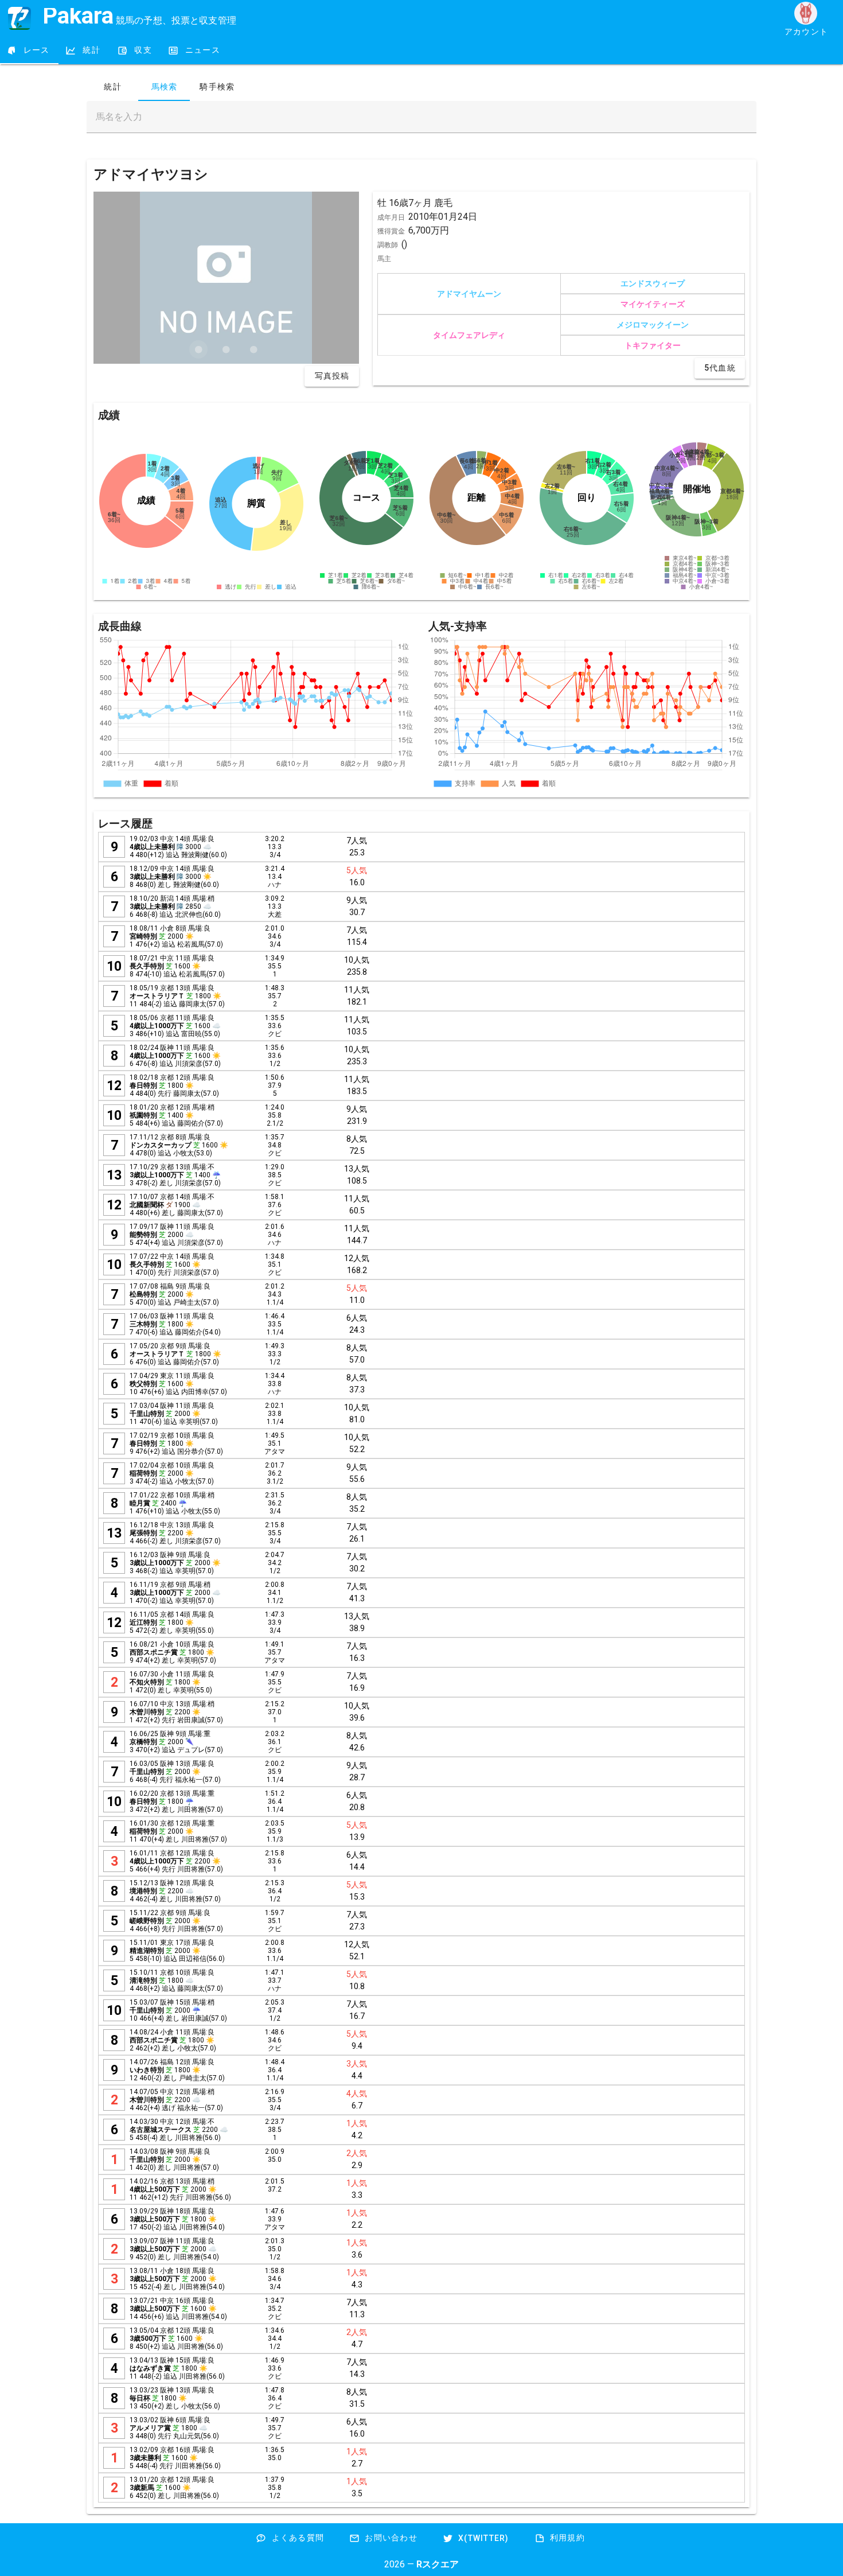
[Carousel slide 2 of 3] (226, 349)
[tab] (29, 50)
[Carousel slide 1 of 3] (198, 349)
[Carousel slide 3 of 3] (253, 349)
